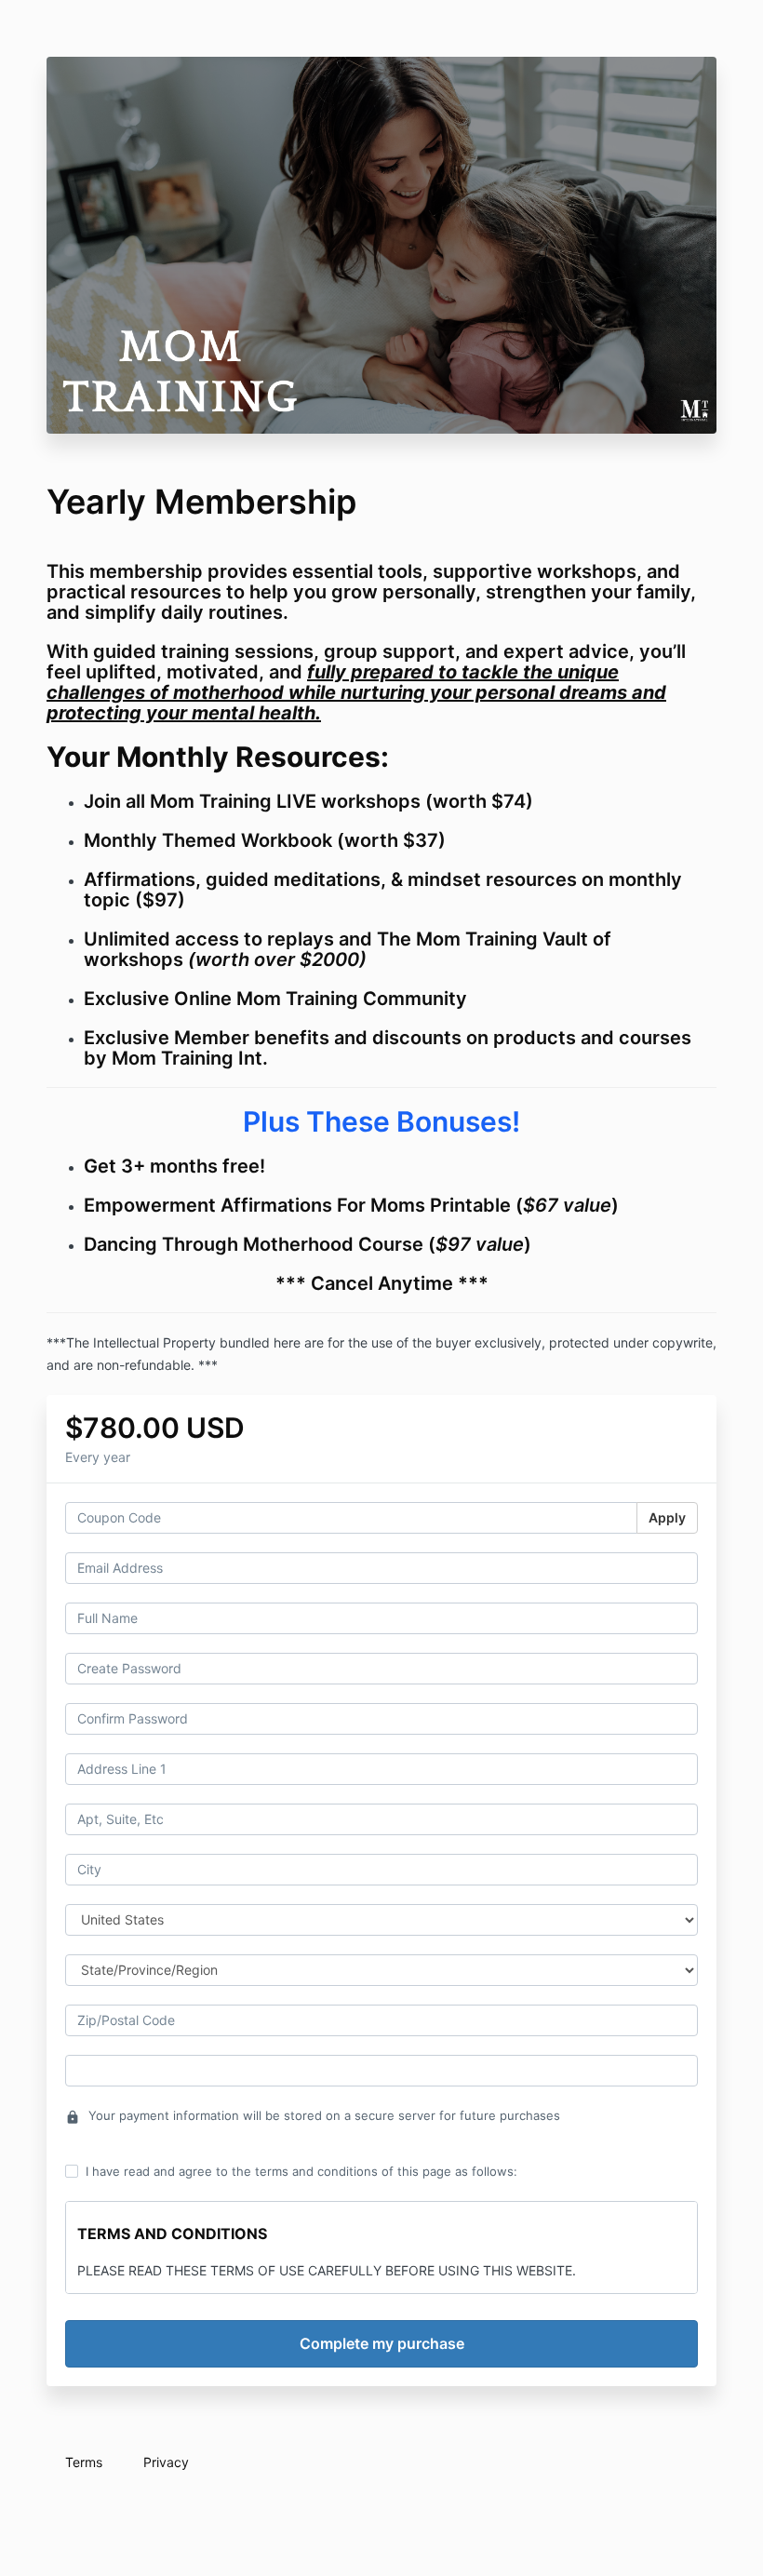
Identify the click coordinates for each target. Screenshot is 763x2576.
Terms (84, 2462)
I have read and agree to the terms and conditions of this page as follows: (301, 2171)
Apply (667, 1517)
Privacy (166, 2462)
